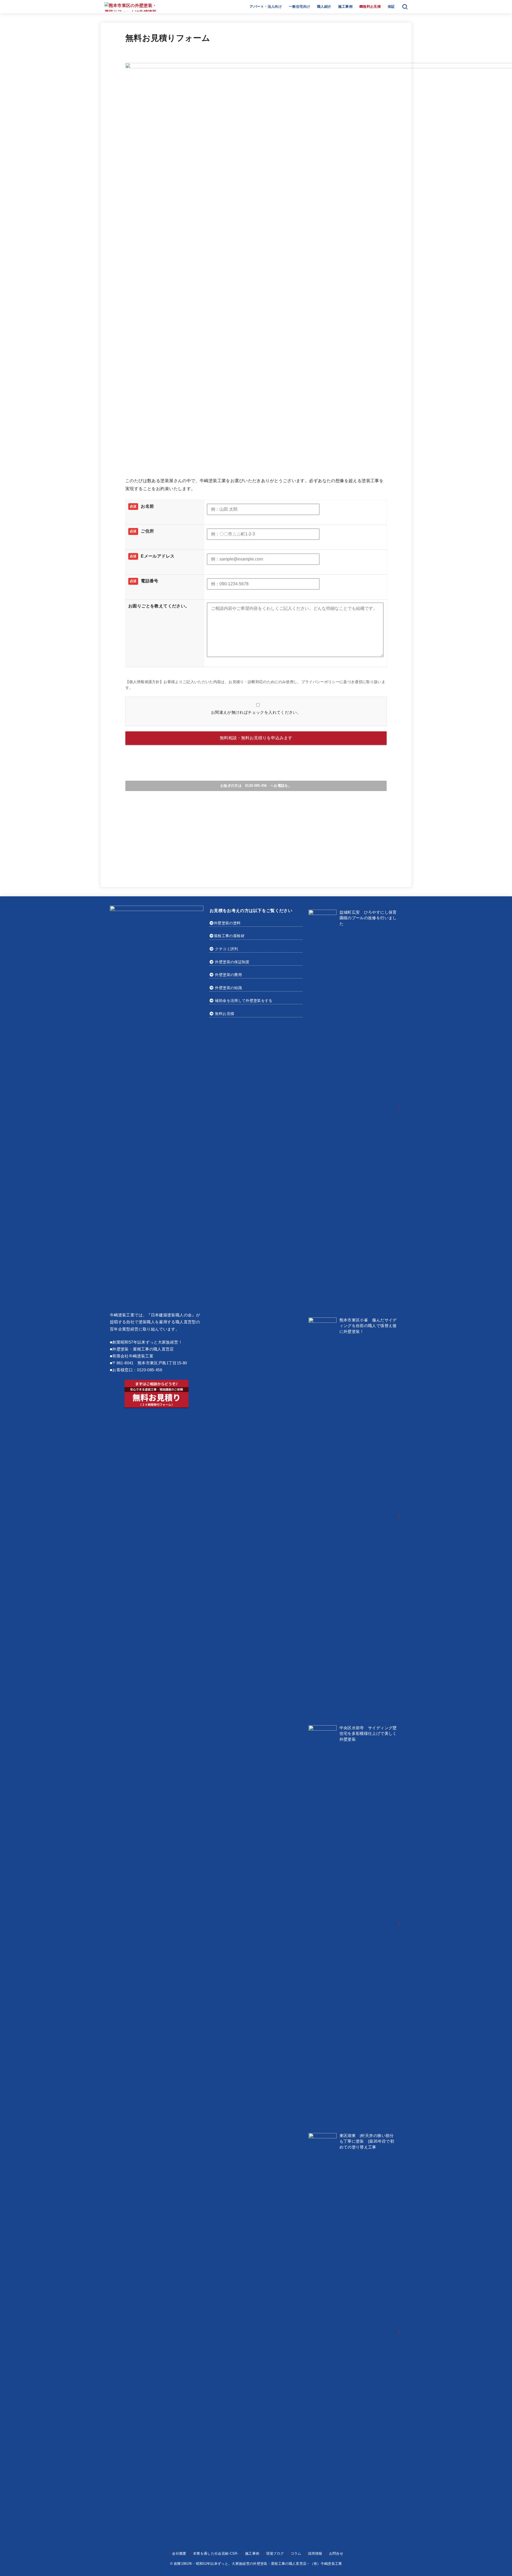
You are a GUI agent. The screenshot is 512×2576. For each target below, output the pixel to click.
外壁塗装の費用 (228, 975)
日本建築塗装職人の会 (171, 1315)
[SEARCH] (405, 7)
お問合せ (336, 2553)
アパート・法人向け (266, 7)
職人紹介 (324, 7)
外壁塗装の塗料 (227, 923)
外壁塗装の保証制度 (232, 962)
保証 (391, 7)
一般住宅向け (299, 7)
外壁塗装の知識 (228, 988)
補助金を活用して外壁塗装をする (244, 1001)
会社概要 (179, 2553)
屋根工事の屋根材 (229, 936)
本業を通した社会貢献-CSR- (216, 2553)
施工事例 (345, 7)
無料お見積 (225, 1014)
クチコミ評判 (226, 949)
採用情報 (315, 2553)
